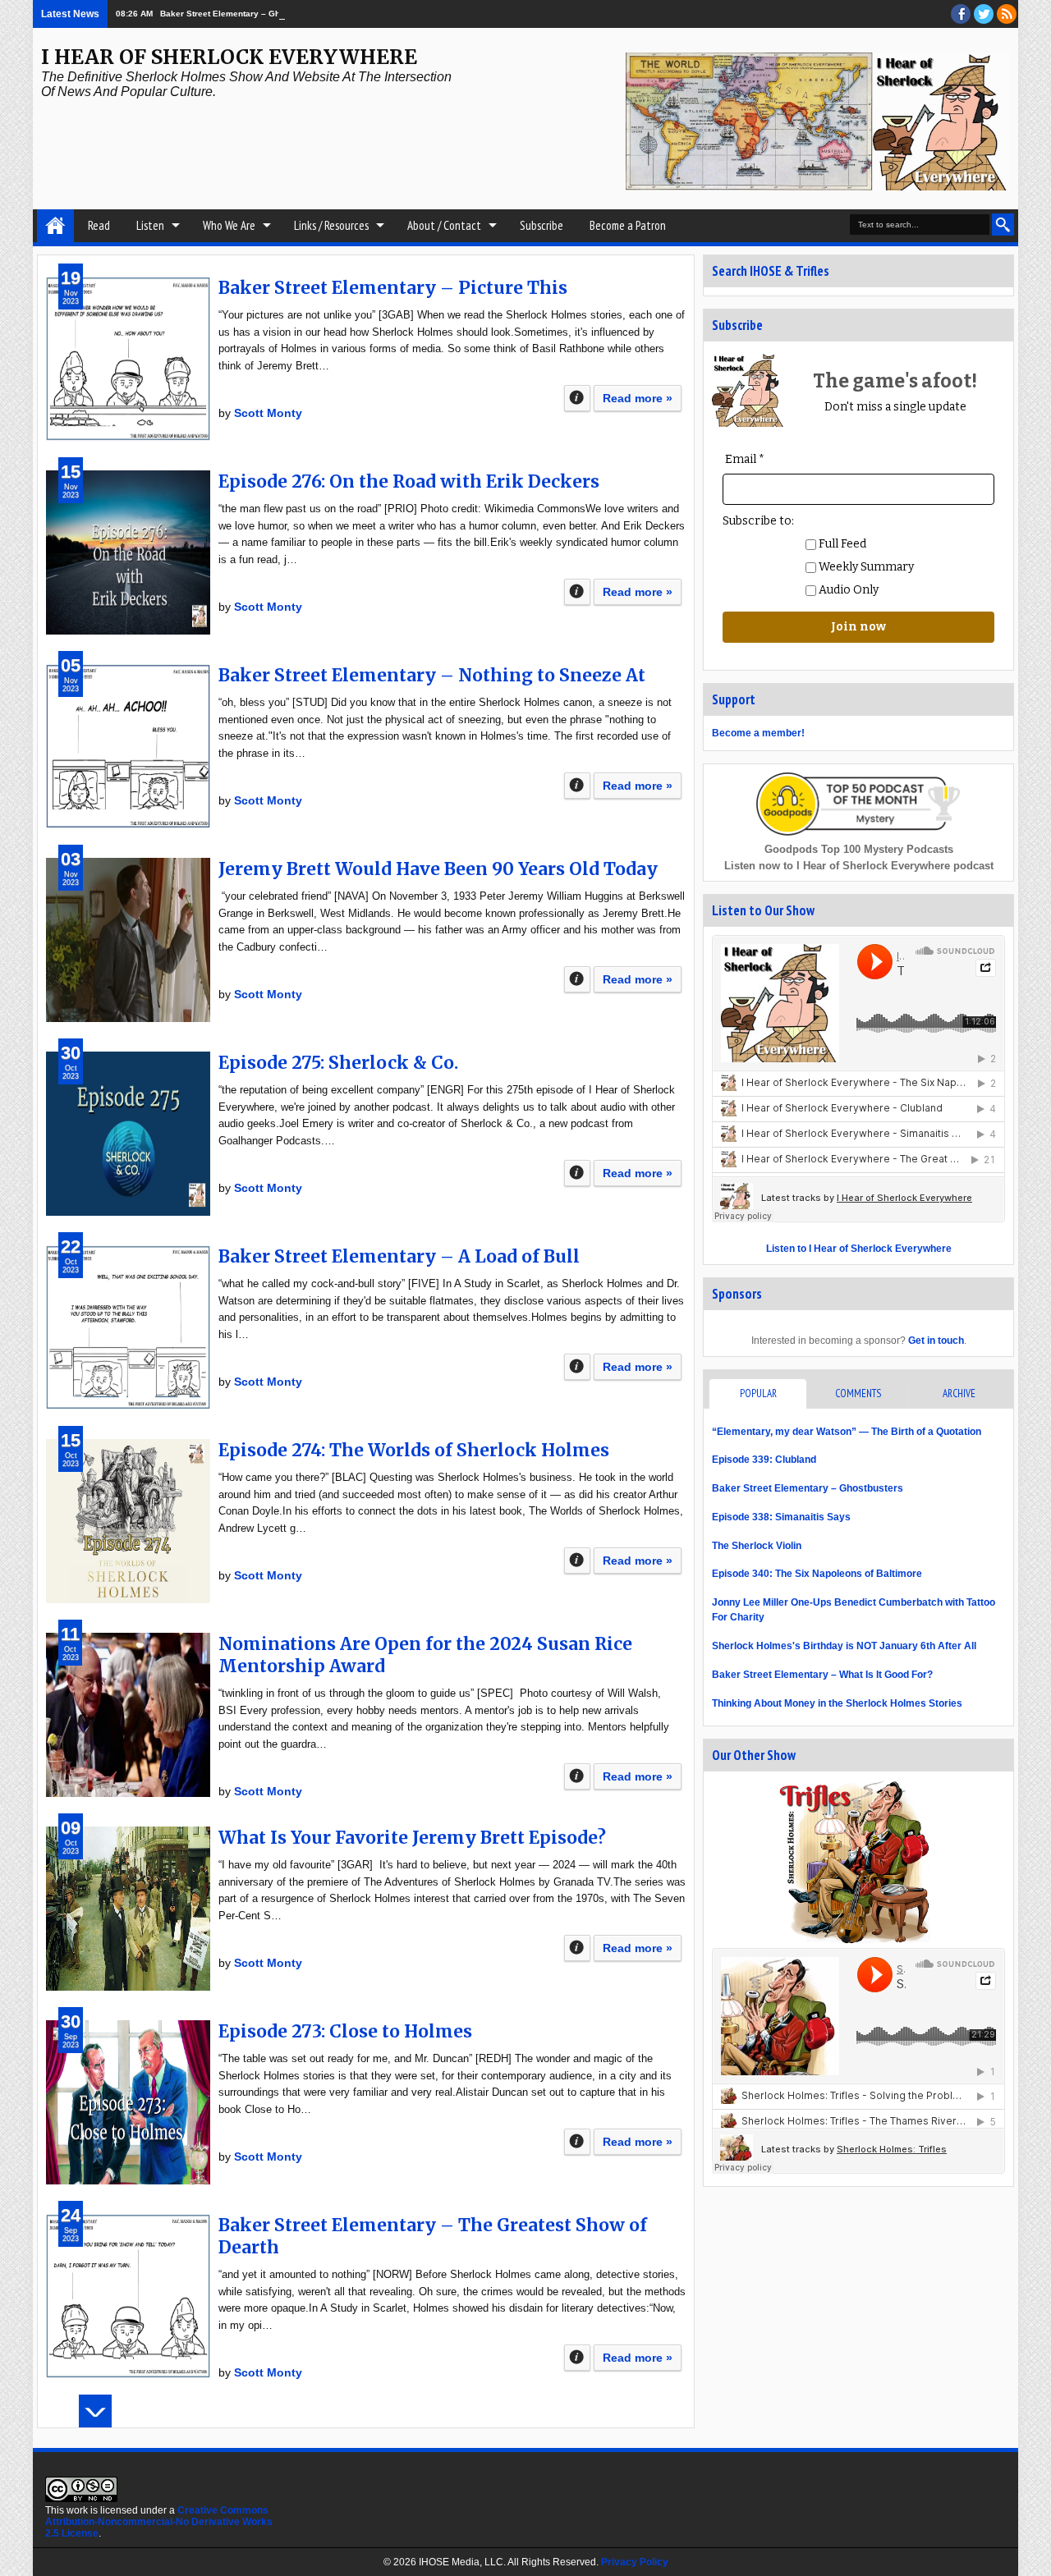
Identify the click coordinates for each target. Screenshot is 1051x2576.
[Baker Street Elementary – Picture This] (128, 359)
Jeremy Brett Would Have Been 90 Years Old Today (438, 869)
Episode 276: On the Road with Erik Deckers (409, 481)
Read (99, 225)
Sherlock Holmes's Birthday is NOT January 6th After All (844, 1646)
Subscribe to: (758, 521)
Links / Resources (331, 225)
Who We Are (229, 225)
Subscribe (542, 225)
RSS (1007, 14)
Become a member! (758, 733)
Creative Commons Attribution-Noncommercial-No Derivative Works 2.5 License (159, 2522)
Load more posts (95, 2411)
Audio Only (847, 590)
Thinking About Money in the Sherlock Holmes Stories (837, 1703)
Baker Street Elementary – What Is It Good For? (822, 1675)
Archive (959, 1393)
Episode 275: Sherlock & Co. (338, 1063)
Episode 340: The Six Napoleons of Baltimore (817, 1574)
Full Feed (841, 544)
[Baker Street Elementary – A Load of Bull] (128, 1327)
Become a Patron (628, 225)
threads (984, 14)
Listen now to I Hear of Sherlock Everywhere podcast (859, 866)
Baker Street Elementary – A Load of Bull (399, 1256)
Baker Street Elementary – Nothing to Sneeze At (432, 675)
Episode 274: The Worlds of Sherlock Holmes (414, 1450)
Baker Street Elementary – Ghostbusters (241, 14)
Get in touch (936, 1341)
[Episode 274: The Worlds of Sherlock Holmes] (128, 1521)
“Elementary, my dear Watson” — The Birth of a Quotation (847, 1432)
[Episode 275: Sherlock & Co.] (128, 1134)
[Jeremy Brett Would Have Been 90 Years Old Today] (128, 940)
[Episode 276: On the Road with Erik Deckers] (128, 552)
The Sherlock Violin (757, 1546)
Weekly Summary (865, 567)
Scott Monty (268, 413)
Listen (150, 225)
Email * (745, 459)
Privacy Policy (635, 2562)
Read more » (638, 398)
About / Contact (444, 225)
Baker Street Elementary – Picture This (393, 288)
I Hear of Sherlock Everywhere (229, 57)
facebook (961, 14)
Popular (758, 1393)
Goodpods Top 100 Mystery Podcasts (859, 849)
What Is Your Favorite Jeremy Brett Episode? (412, 1838)
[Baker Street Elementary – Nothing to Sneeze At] (128, 746)
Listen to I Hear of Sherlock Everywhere (859, 1249)
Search (1003, 225)
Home (55, 226)
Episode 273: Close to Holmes (345, 2031)
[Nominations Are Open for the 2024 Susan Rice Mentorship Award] (128, 1715)
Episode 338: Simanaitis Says (781, 1517)
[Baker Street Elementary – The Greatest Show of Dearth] (128, 2296)
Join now (858, 627)
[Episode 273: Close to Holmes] (128, 2102)
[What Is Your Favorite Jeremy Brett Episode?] (128, 1909)
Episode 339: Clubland (764, 1460)
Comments (858, 1393)
